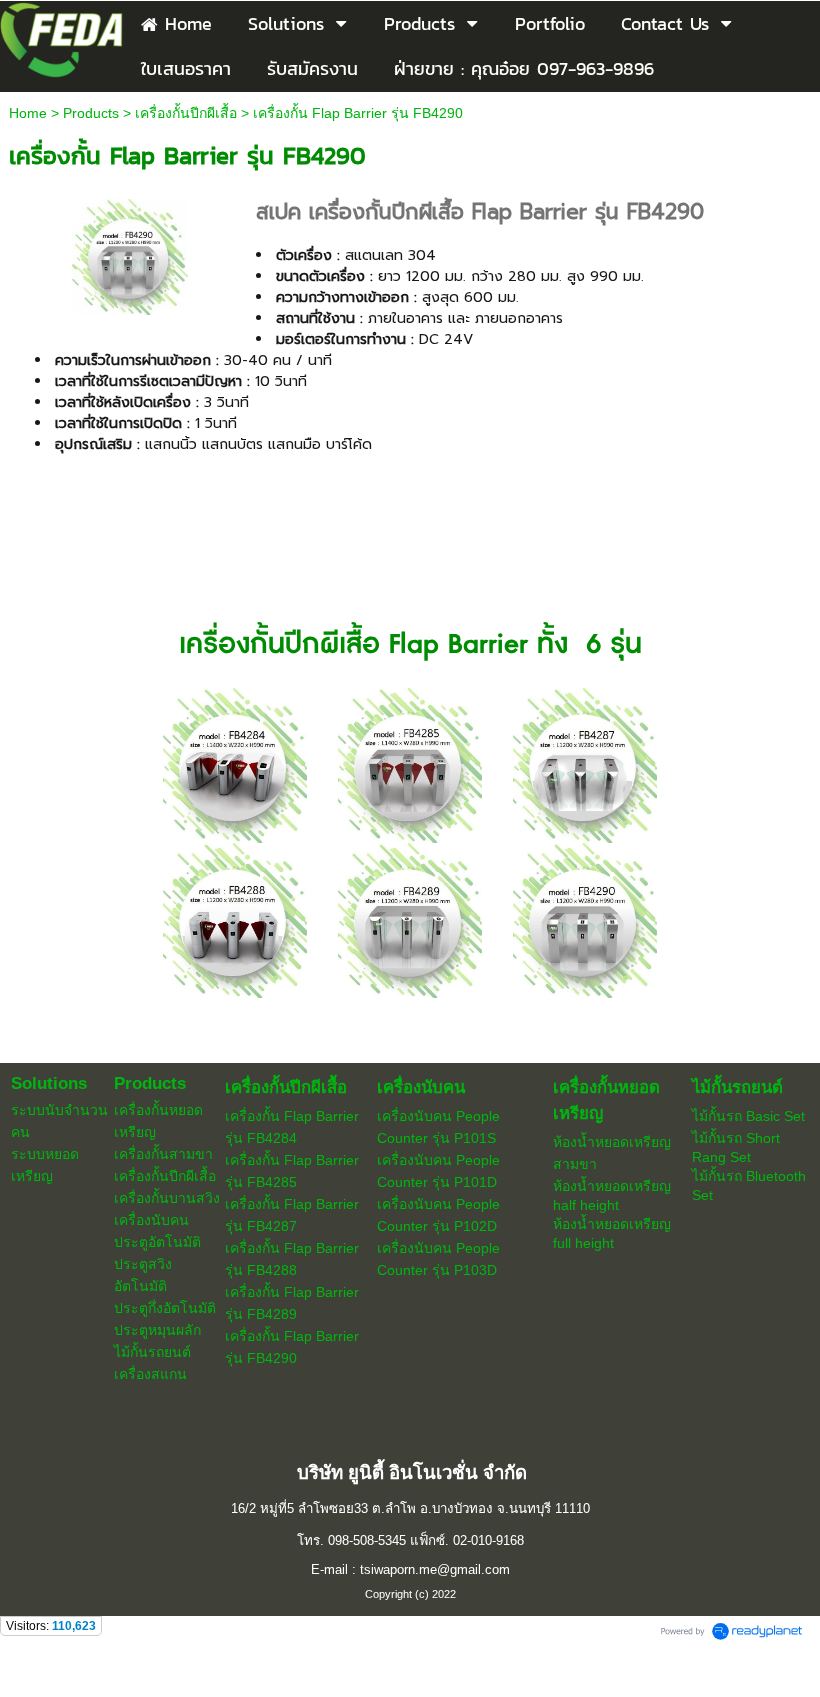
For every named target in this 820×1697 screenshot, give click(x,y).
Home (28, 113)
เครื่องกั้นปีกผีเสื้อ (186, 113)
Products (91, 113)
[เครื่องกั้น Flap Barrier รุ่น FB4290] (130, 254)
